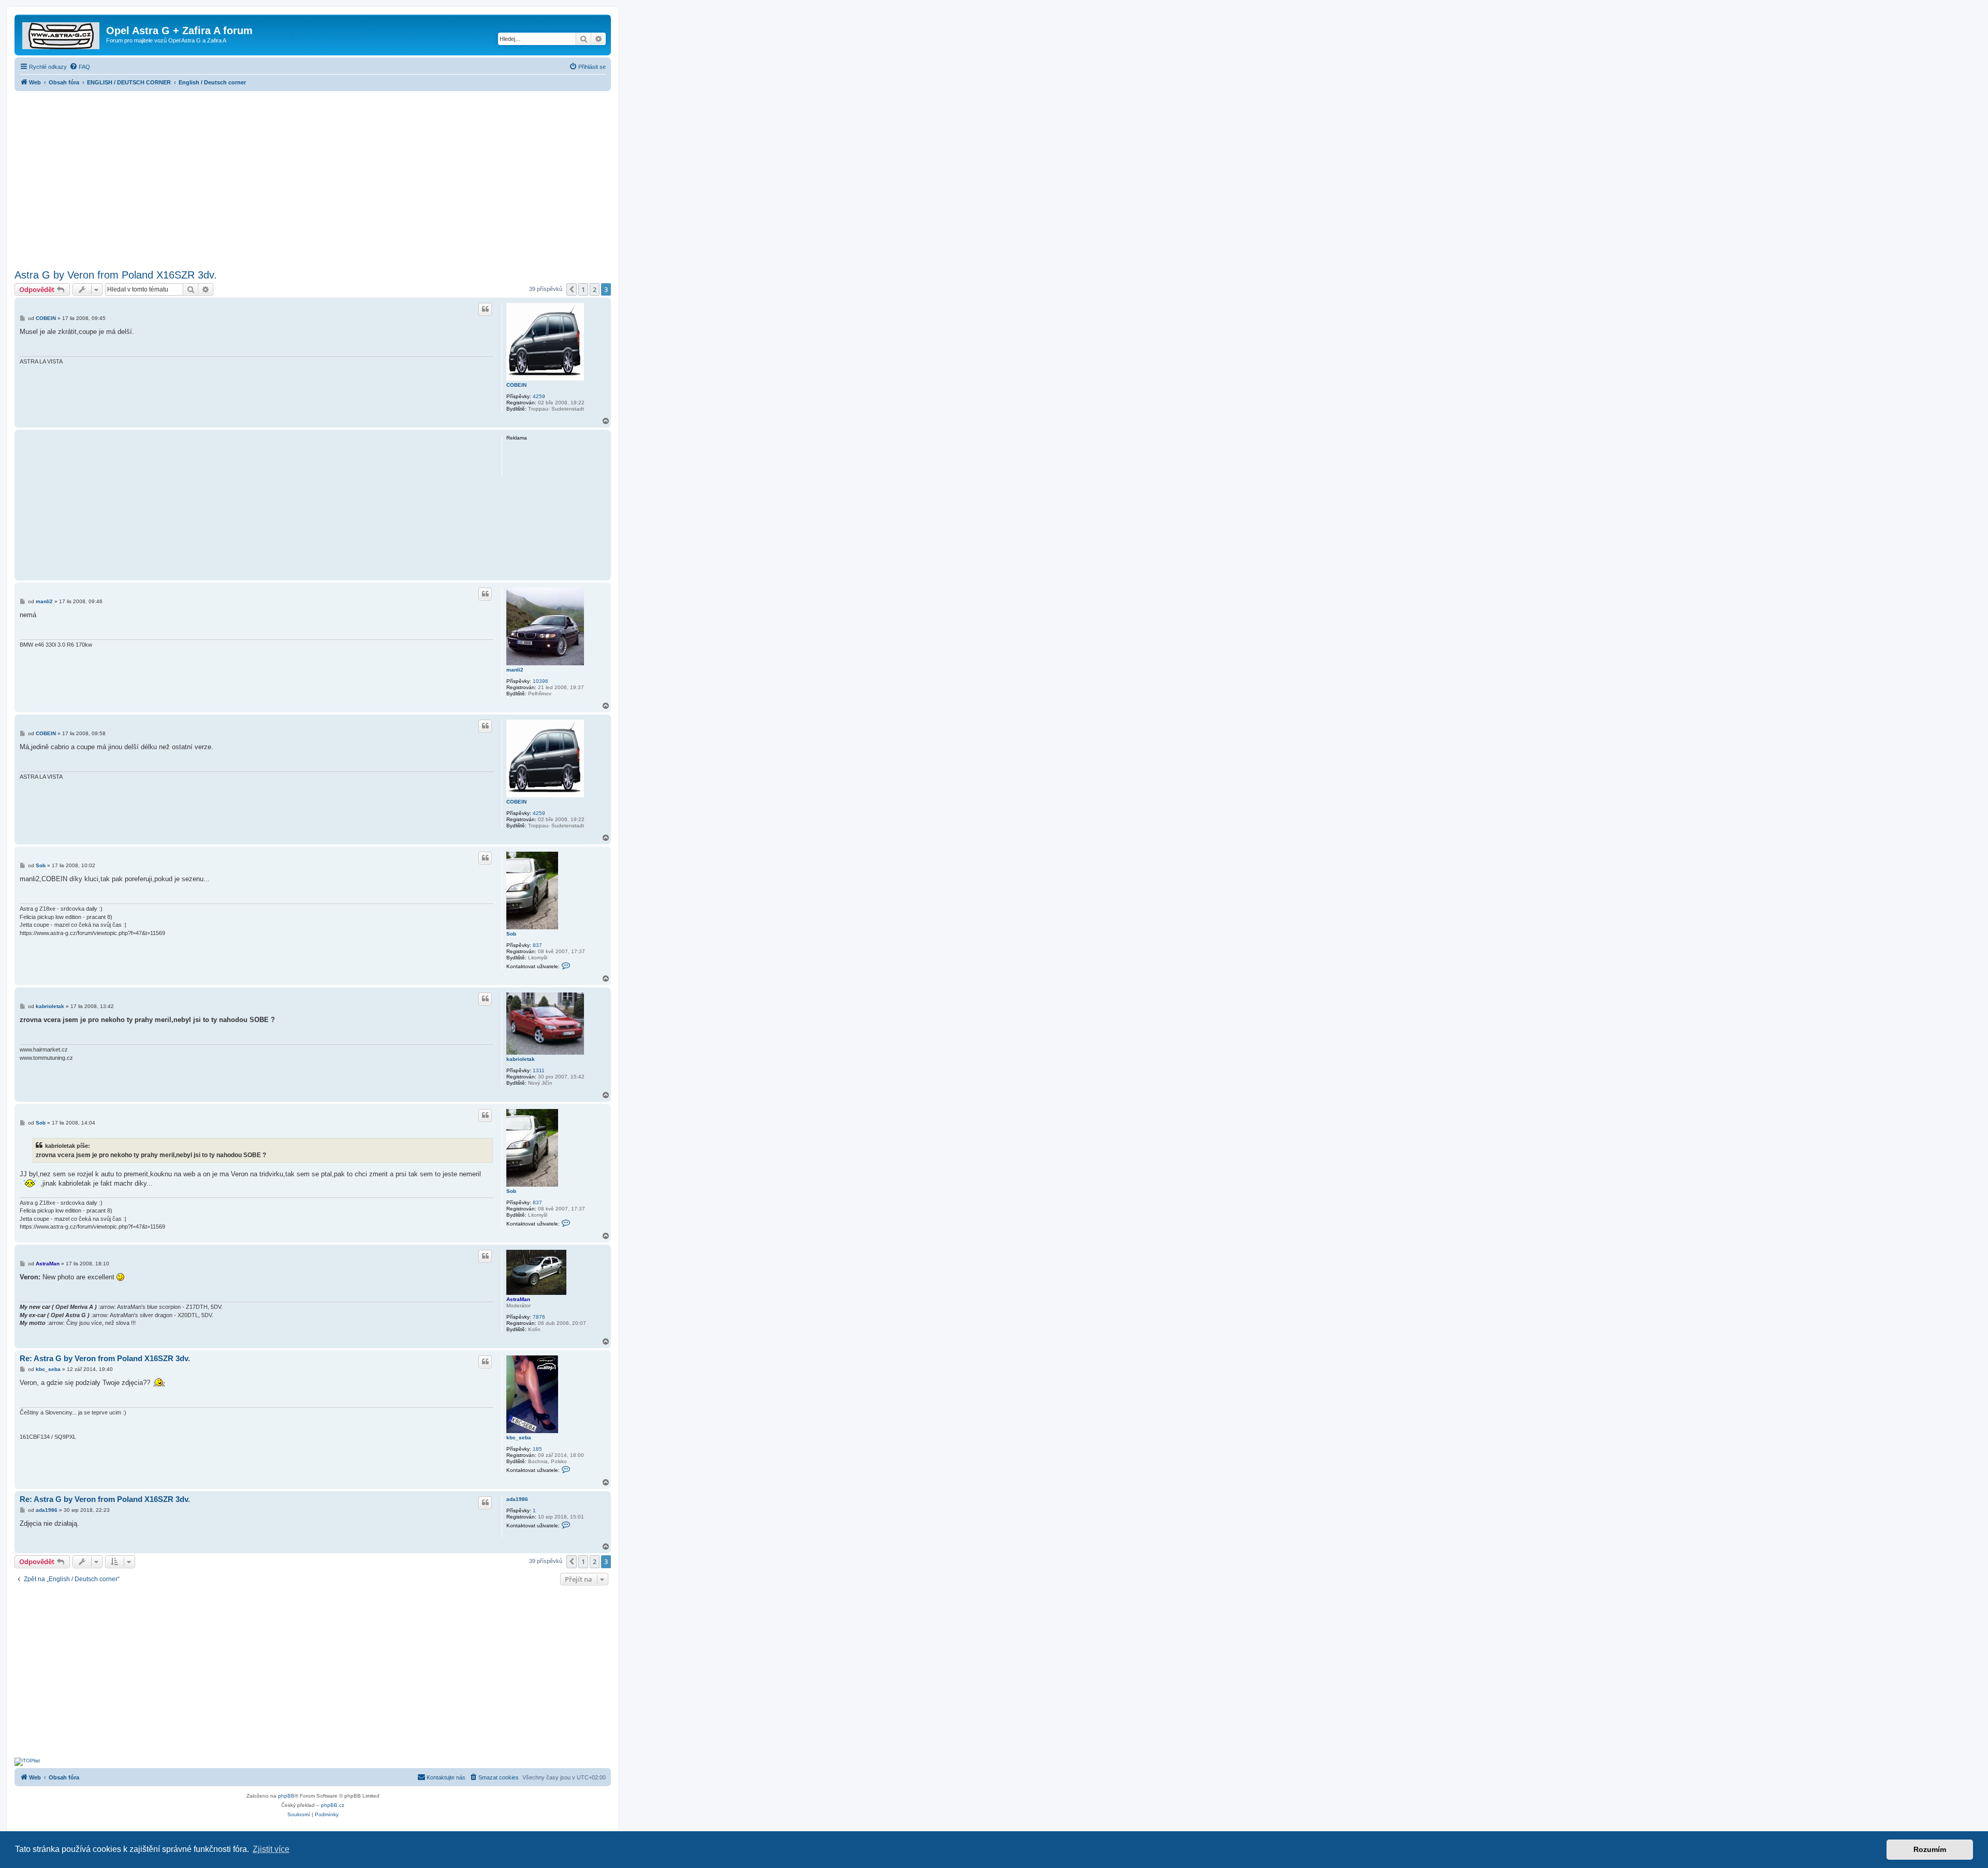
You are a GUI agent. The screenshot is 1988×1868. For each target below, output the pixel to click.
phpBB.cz (333, 1805)
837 (537, 945)
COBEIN (516, 385)
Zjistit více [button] (271, 1849)
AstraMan (518, 1299)
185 (537, 1449)
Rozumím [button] (1930, 1849)
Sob (511, 934)
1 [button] (583, 289)
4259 (539, 396)
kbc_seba (519, 1438)
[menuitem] (80, 67)
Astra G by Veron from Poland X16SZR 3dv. (116, 275)
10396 (540, 681)
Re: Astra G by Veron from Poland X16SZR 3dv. (105, 1358)
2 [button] (595, 289)
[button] (572, 289)
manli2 (515, 670)
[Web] (62, 34)
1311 (539, 1070)
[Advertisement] (313, 177)
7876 (539, 1317)
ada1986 (517, 1499)
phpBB (286, 1796)
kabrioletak (521, 1059)
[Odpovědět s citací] (485, 309)
